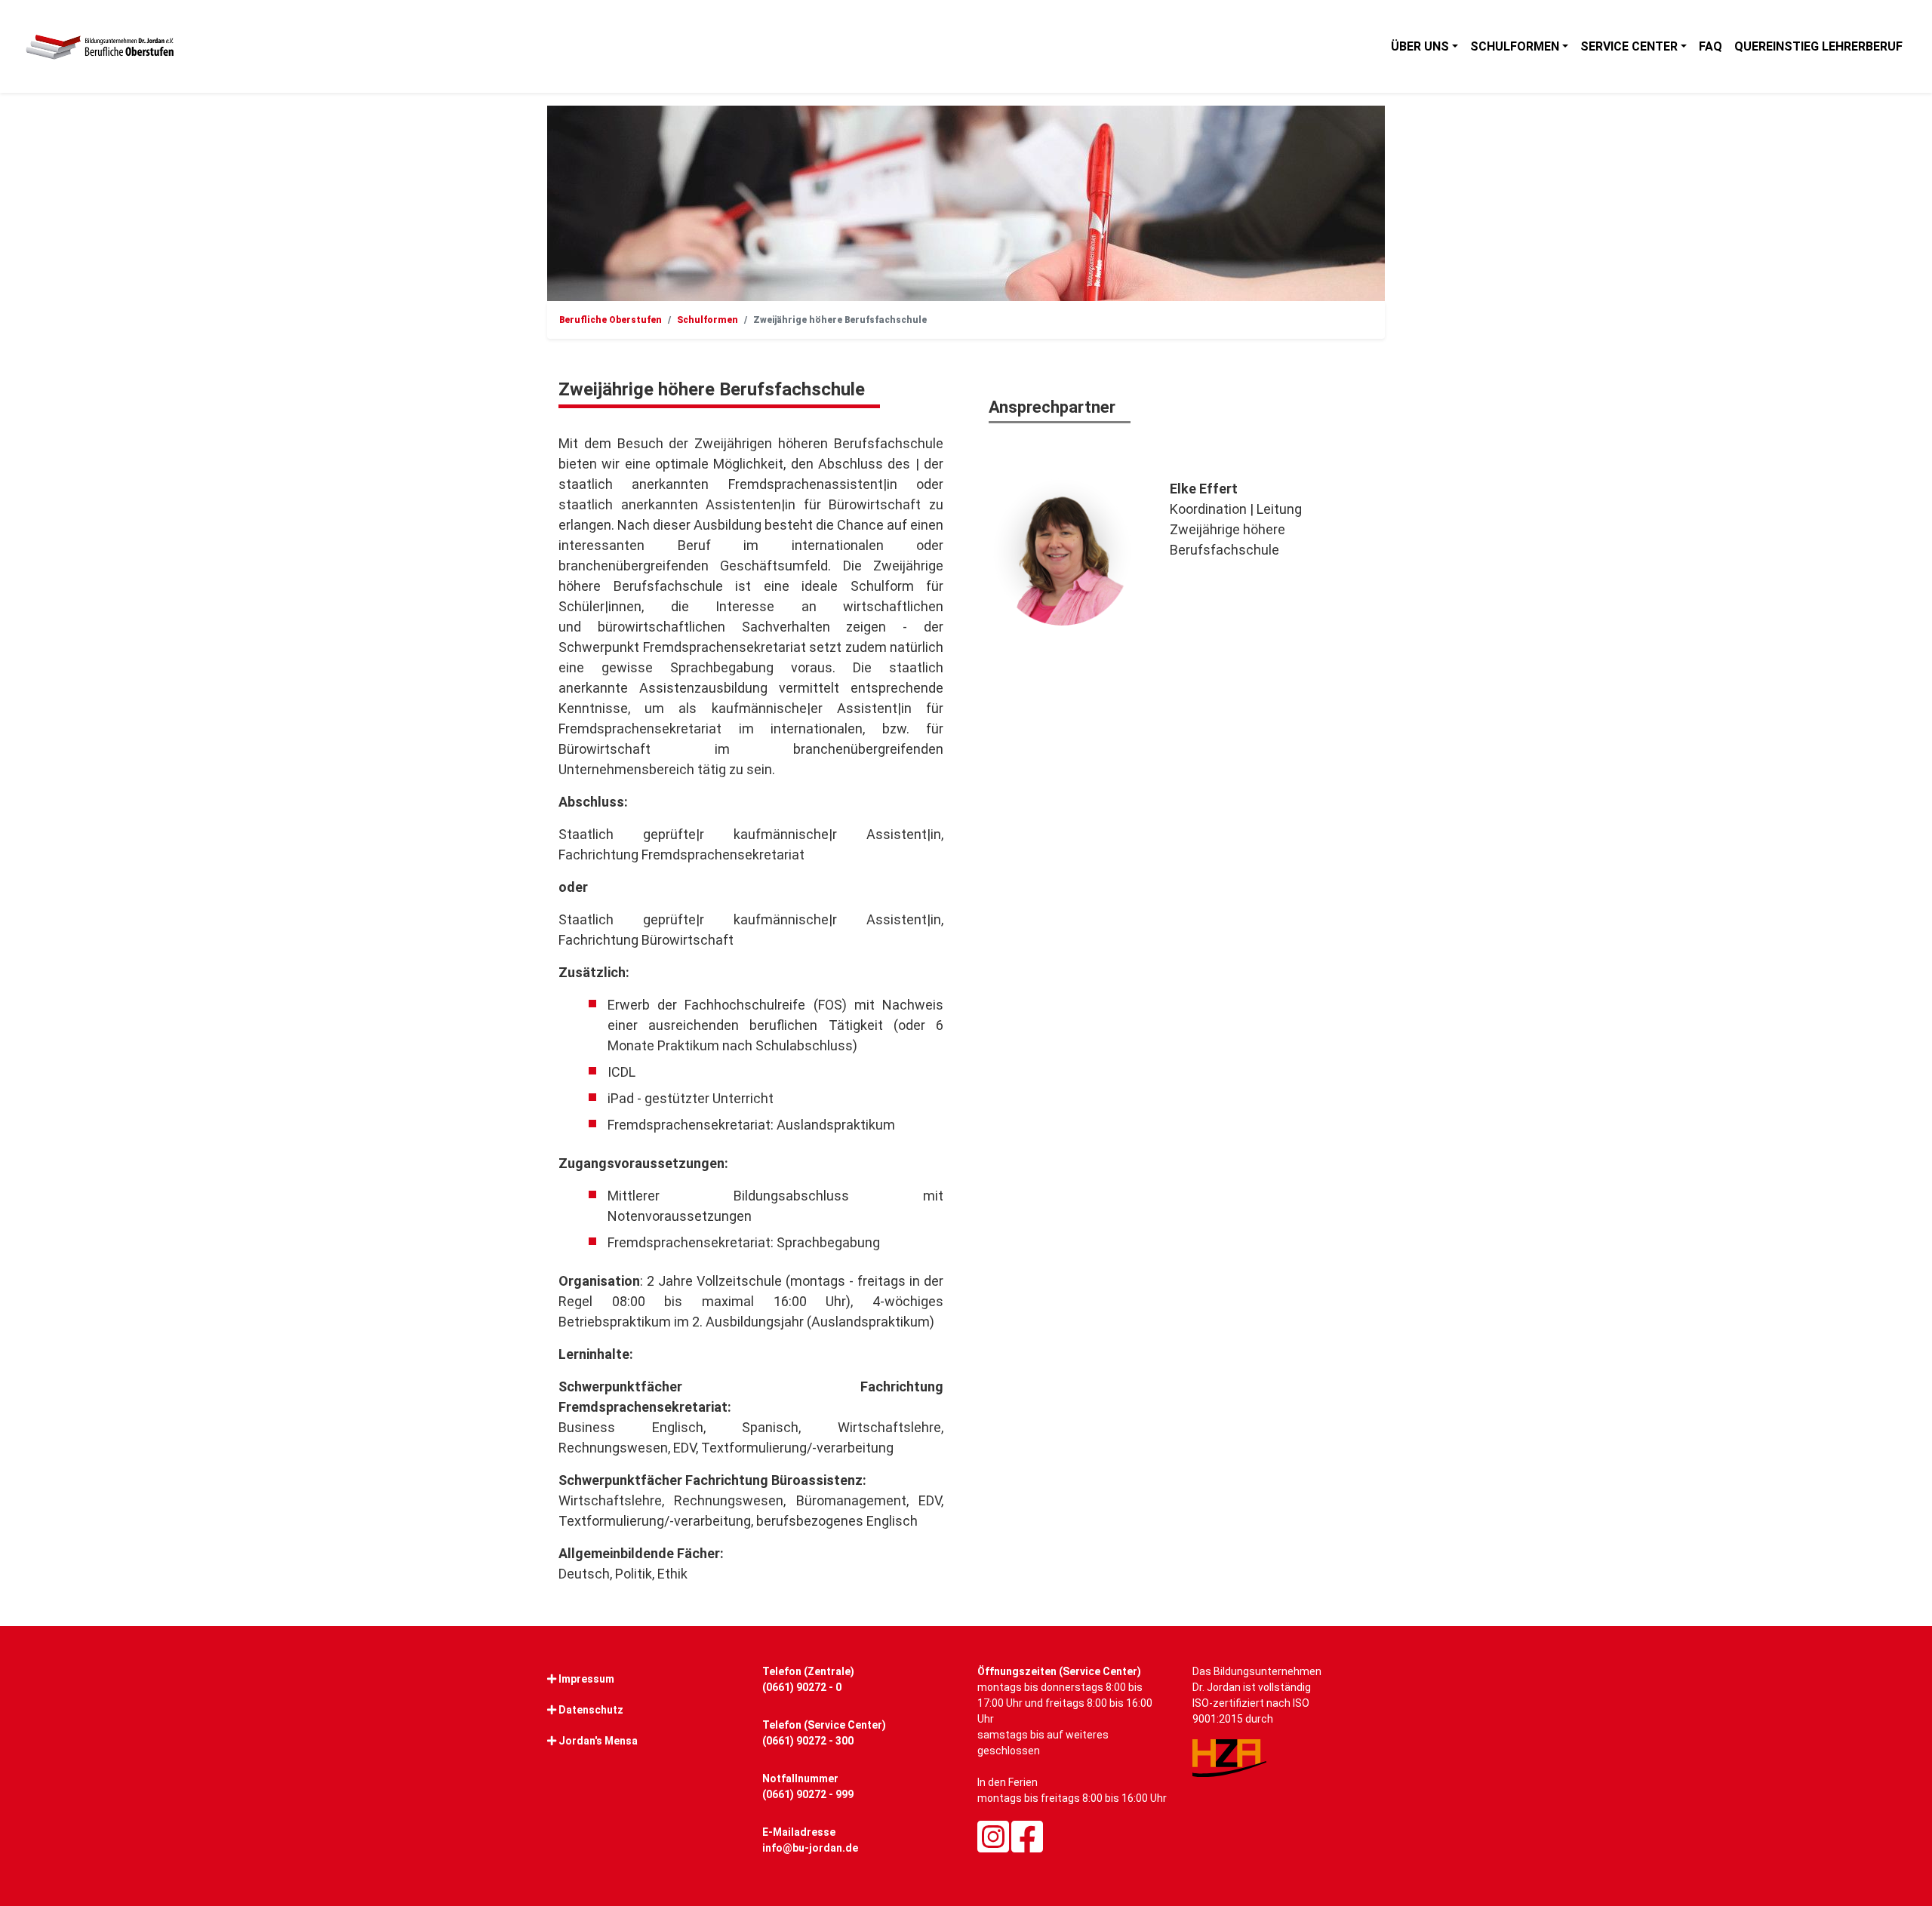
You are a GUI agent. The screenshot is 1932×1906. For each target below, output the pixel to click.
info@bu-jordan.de (810, 1848)
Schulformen (1515, 46)
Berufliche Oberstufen (611, 320)
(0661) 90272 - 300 (808, 1741)
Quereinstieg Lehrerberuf (1818, 46)
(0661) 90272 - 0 (802, 1687)
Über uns (1420, 46)
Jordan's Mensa (598, 1741)
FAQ (1710, 46)
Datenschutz (591, 1710)
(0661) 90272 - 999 (808, 1794)
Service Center (1629, 46)
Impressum (586, 1679)
